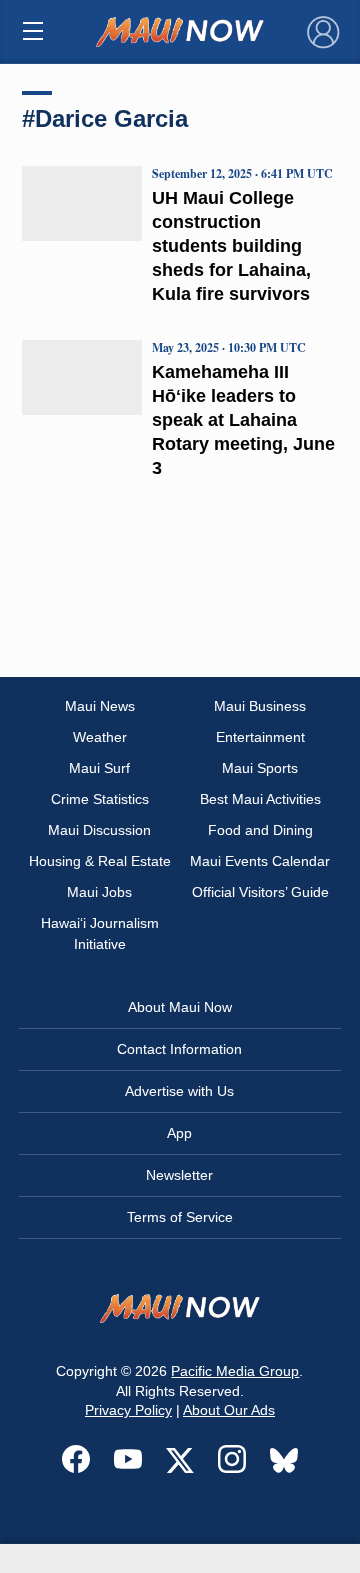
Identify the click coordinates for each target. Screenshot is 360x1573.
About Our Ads (229, 1410)
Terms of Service (180, 1217)
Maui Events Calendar (260, 861)
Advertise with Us (179, 1091)
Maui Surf (99, 768)
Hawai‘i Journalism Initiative (100, 933)
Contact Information (179, 1049)
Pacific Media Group (235, 1371)
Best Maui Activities (260, 799)
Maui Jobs (99, 892)
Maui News (100, 706)
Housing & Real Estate (100, 861)
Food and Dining (260, 830)
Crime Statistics (100, 799)
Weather (100, 737)
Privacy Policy (128, 1410)
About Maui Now (180, 1007)
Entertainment (260, 737)
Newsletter (179, 1175)
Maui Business (260, 706)
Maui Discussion (99, 830)
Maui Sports (260, 768)
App (179, 1133)
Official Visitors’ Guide (260, 892)
